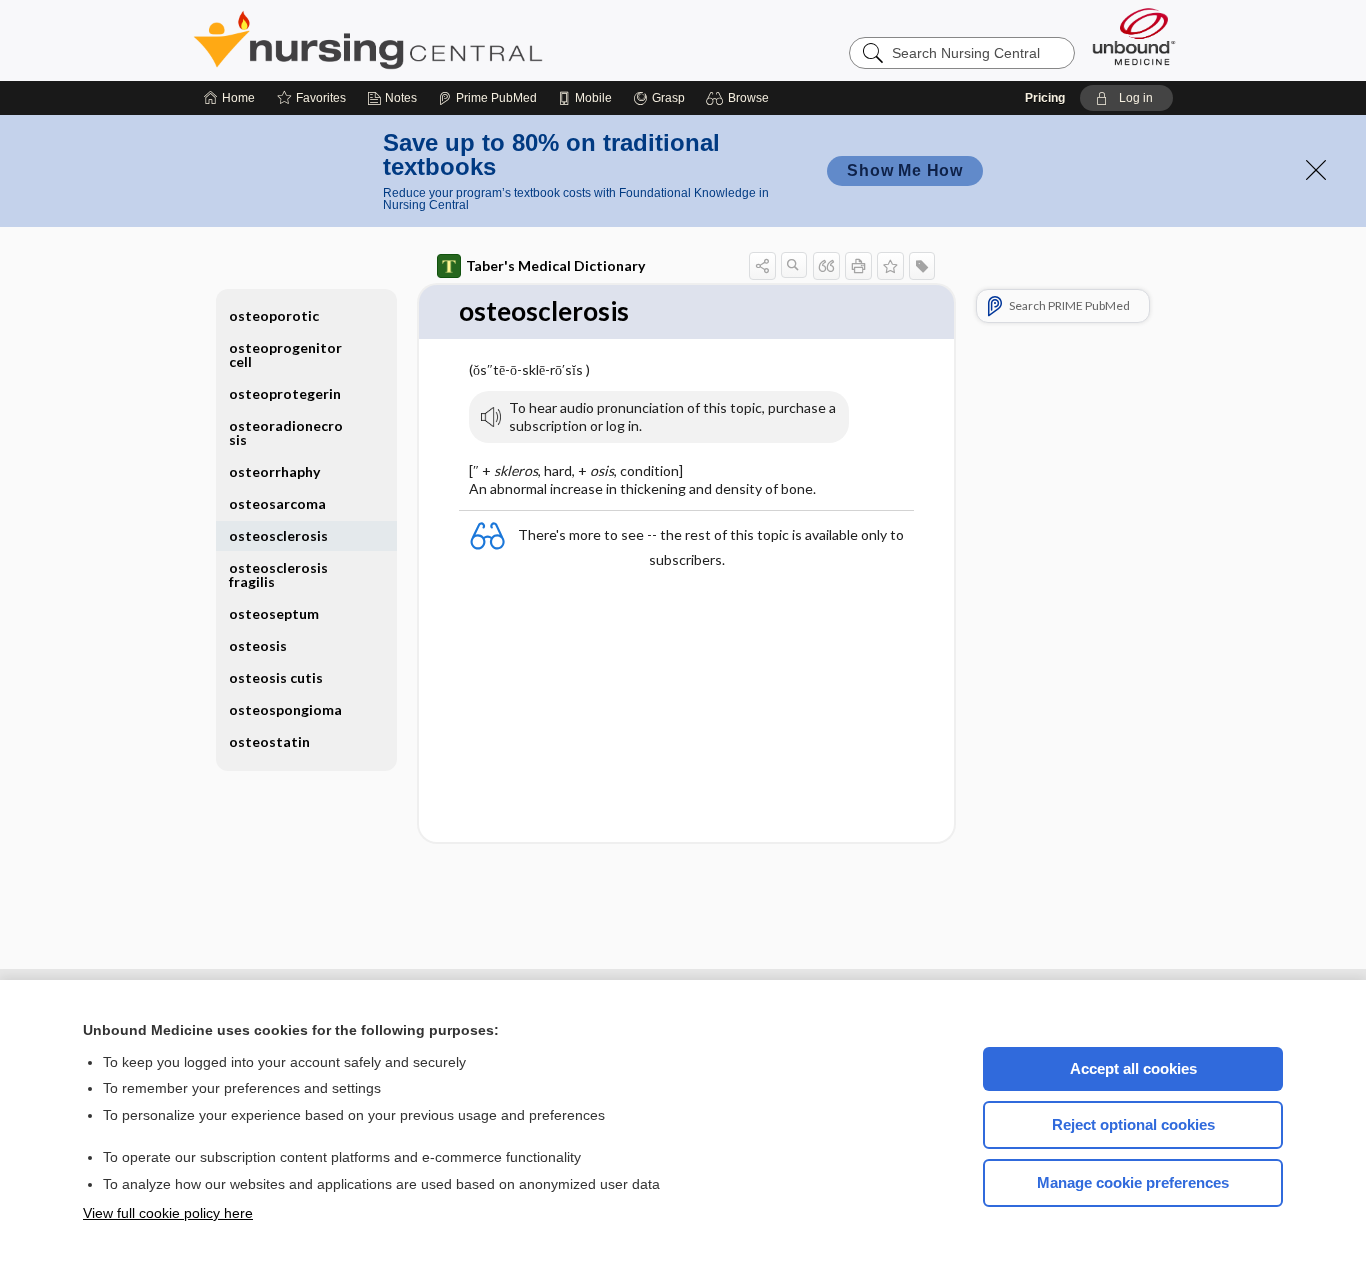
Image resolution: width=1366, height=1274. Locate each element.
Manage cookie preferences (1133, 1182)
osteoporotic (274, 315)
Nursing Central (443, 40)
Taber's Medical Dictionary (555, 265)
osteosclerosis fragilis (278, 574)
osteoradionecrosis (286, 432)
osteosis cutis (276, 677)
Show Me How (905, 170)
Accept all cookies (1133, 1068)
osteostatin (269, 741)
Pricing (1045, 98)
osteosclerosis (278, 535)
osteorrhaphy (274, 471)
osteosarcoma (277, 503)
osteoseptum (274, 613)
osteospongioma (285, 709)
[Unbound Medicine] (1134, 36)
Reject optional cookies (1133, 1124)
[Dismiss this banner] (1316, 170)
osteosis (258, 645)
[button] (740, 98)
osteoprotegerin (285, 393)
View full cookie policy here (168, 1213)
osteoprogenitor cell (285, 354)
